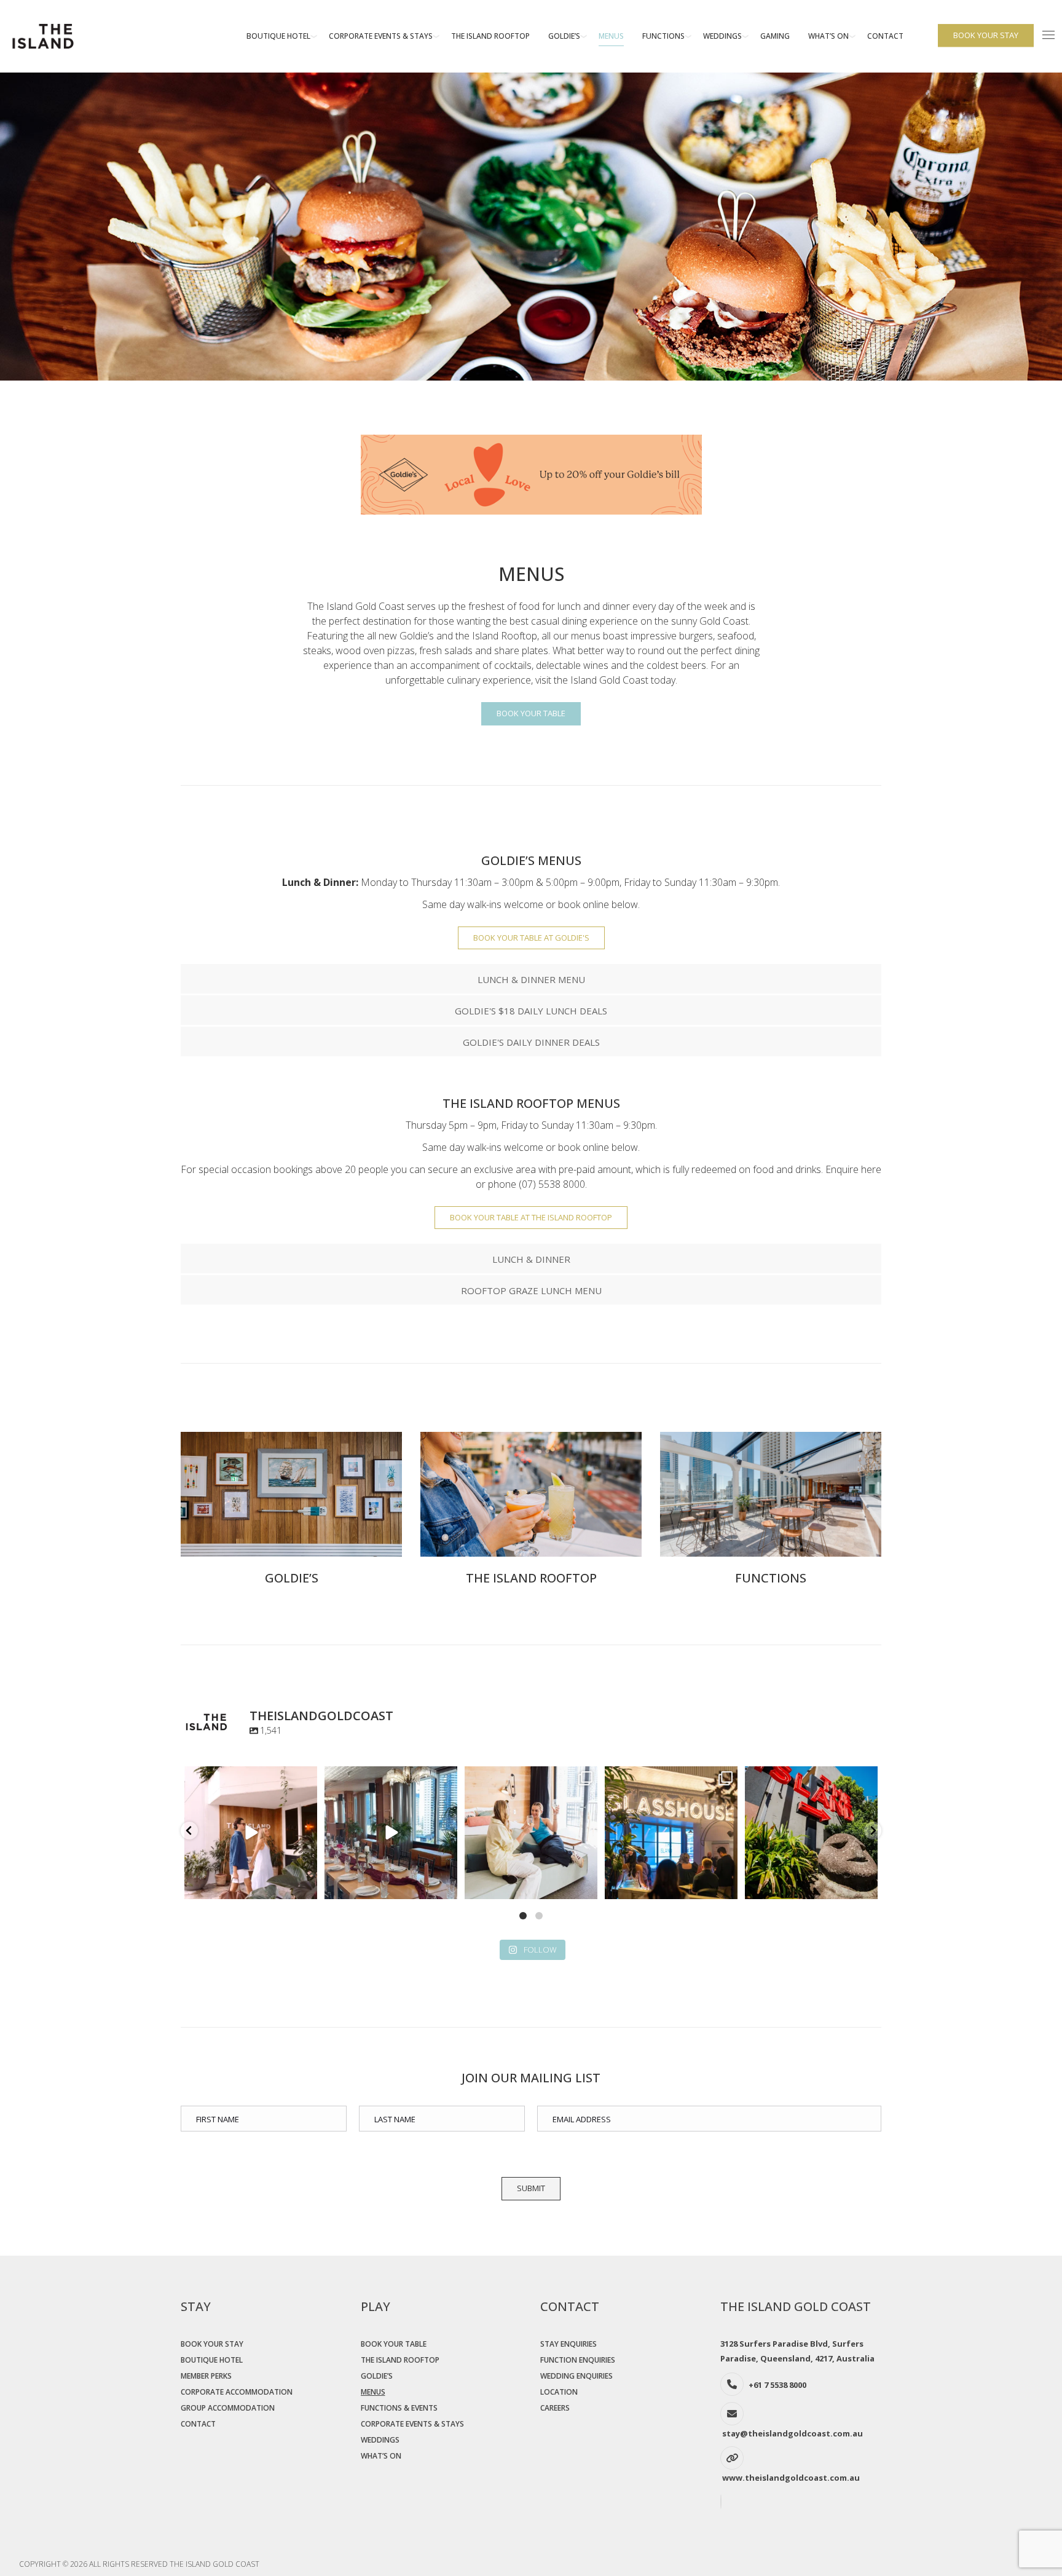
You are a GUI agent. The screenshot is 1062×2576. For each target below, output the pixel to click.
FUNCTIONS (771, 1578)
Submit (531, 2188)
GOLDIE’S (292, 1578)
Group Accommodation (228, 2408)
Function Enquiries (578, 2360)
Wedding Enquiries (576, 2376)
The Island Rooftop (490, 36)
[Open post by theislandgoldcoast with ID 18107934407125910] (531, 1833)
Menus (611, 36)
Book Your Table (394, 2344)
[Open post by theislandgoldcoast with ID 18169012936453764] (671, 1833)
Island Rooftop (505, 636)
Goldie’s (564, 36)
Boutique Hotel (278, 36)
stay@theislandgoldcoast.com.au (793, 2433)
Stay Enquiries (568, 2344)
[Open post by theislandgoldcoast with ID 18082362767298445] (811, 1833)
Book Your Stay (212, 2344)
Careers (555, 2408)
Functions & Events (399, 2408)
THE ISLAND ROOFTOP (531, 1578)
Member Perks (206, 2376)
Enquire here (853, 1169)
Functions (663, 36)
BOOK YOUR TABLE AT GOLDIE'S (531, 938)
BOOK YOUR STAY (986, 35)
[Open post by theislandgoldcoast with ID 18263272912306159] (391, 1833)
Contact (885, 36)
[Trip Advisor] (722, 2502)
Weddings (722, 36)
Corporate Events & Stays (381, 36)
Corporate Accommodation (237, 2392)
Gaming (775, 36)
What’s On (828, 36)
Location (559, 2392)
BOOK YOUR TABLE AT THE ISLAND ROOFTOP (531, 1217)
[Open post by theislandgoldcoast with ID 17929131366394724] (251, 1833)
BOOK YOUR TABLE (531, 713)
